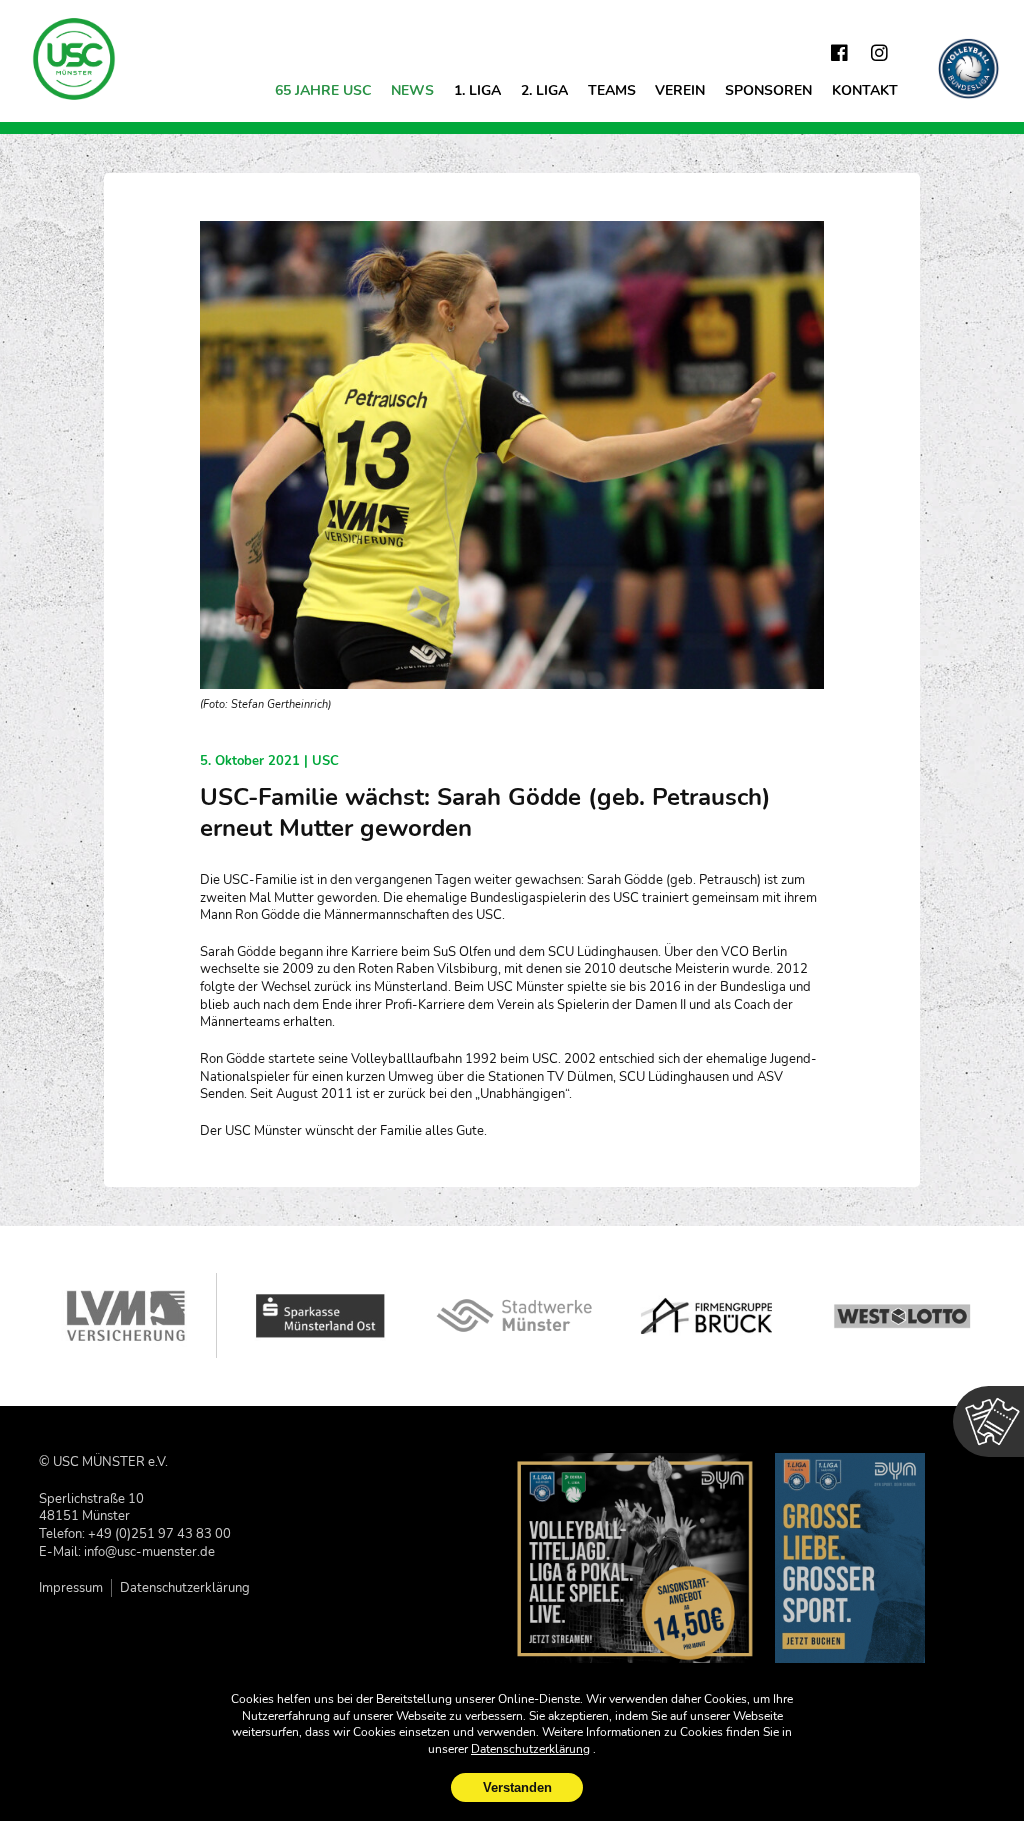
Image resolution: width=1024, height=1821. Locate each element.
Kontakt (865, 90)
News (412, 90)
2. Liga (544, 90)
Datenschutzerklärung (185, 1587)
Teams (612, 90)
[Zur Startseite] (75, 59)
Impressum (71, 1587)
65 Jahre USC (323, 90)
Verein (680, 90)
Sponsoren (768, 90)
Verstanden (517, 1787)
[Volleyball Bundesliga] (968, 68)
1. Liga (477, 90)
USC (325, 760)
